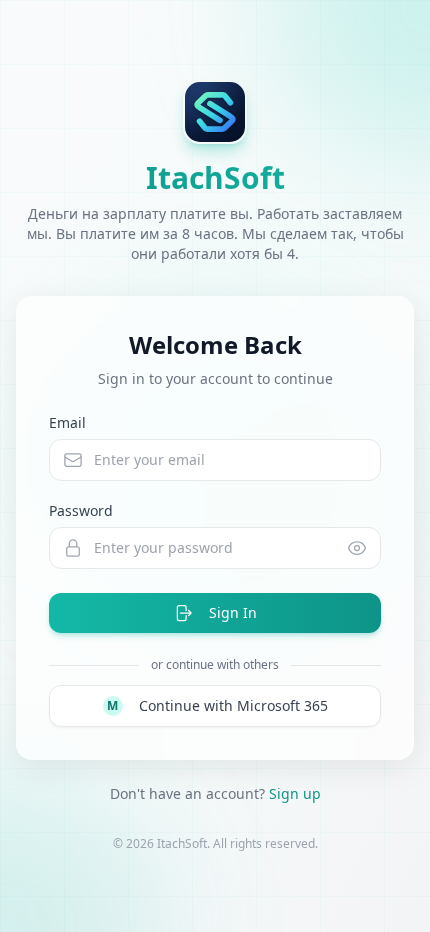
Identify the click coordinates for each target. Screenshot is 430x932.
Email (67, 422)
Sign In (233, 612)
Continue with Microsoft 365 (217, 705)
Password (81, 510)
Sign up (295, 793)
